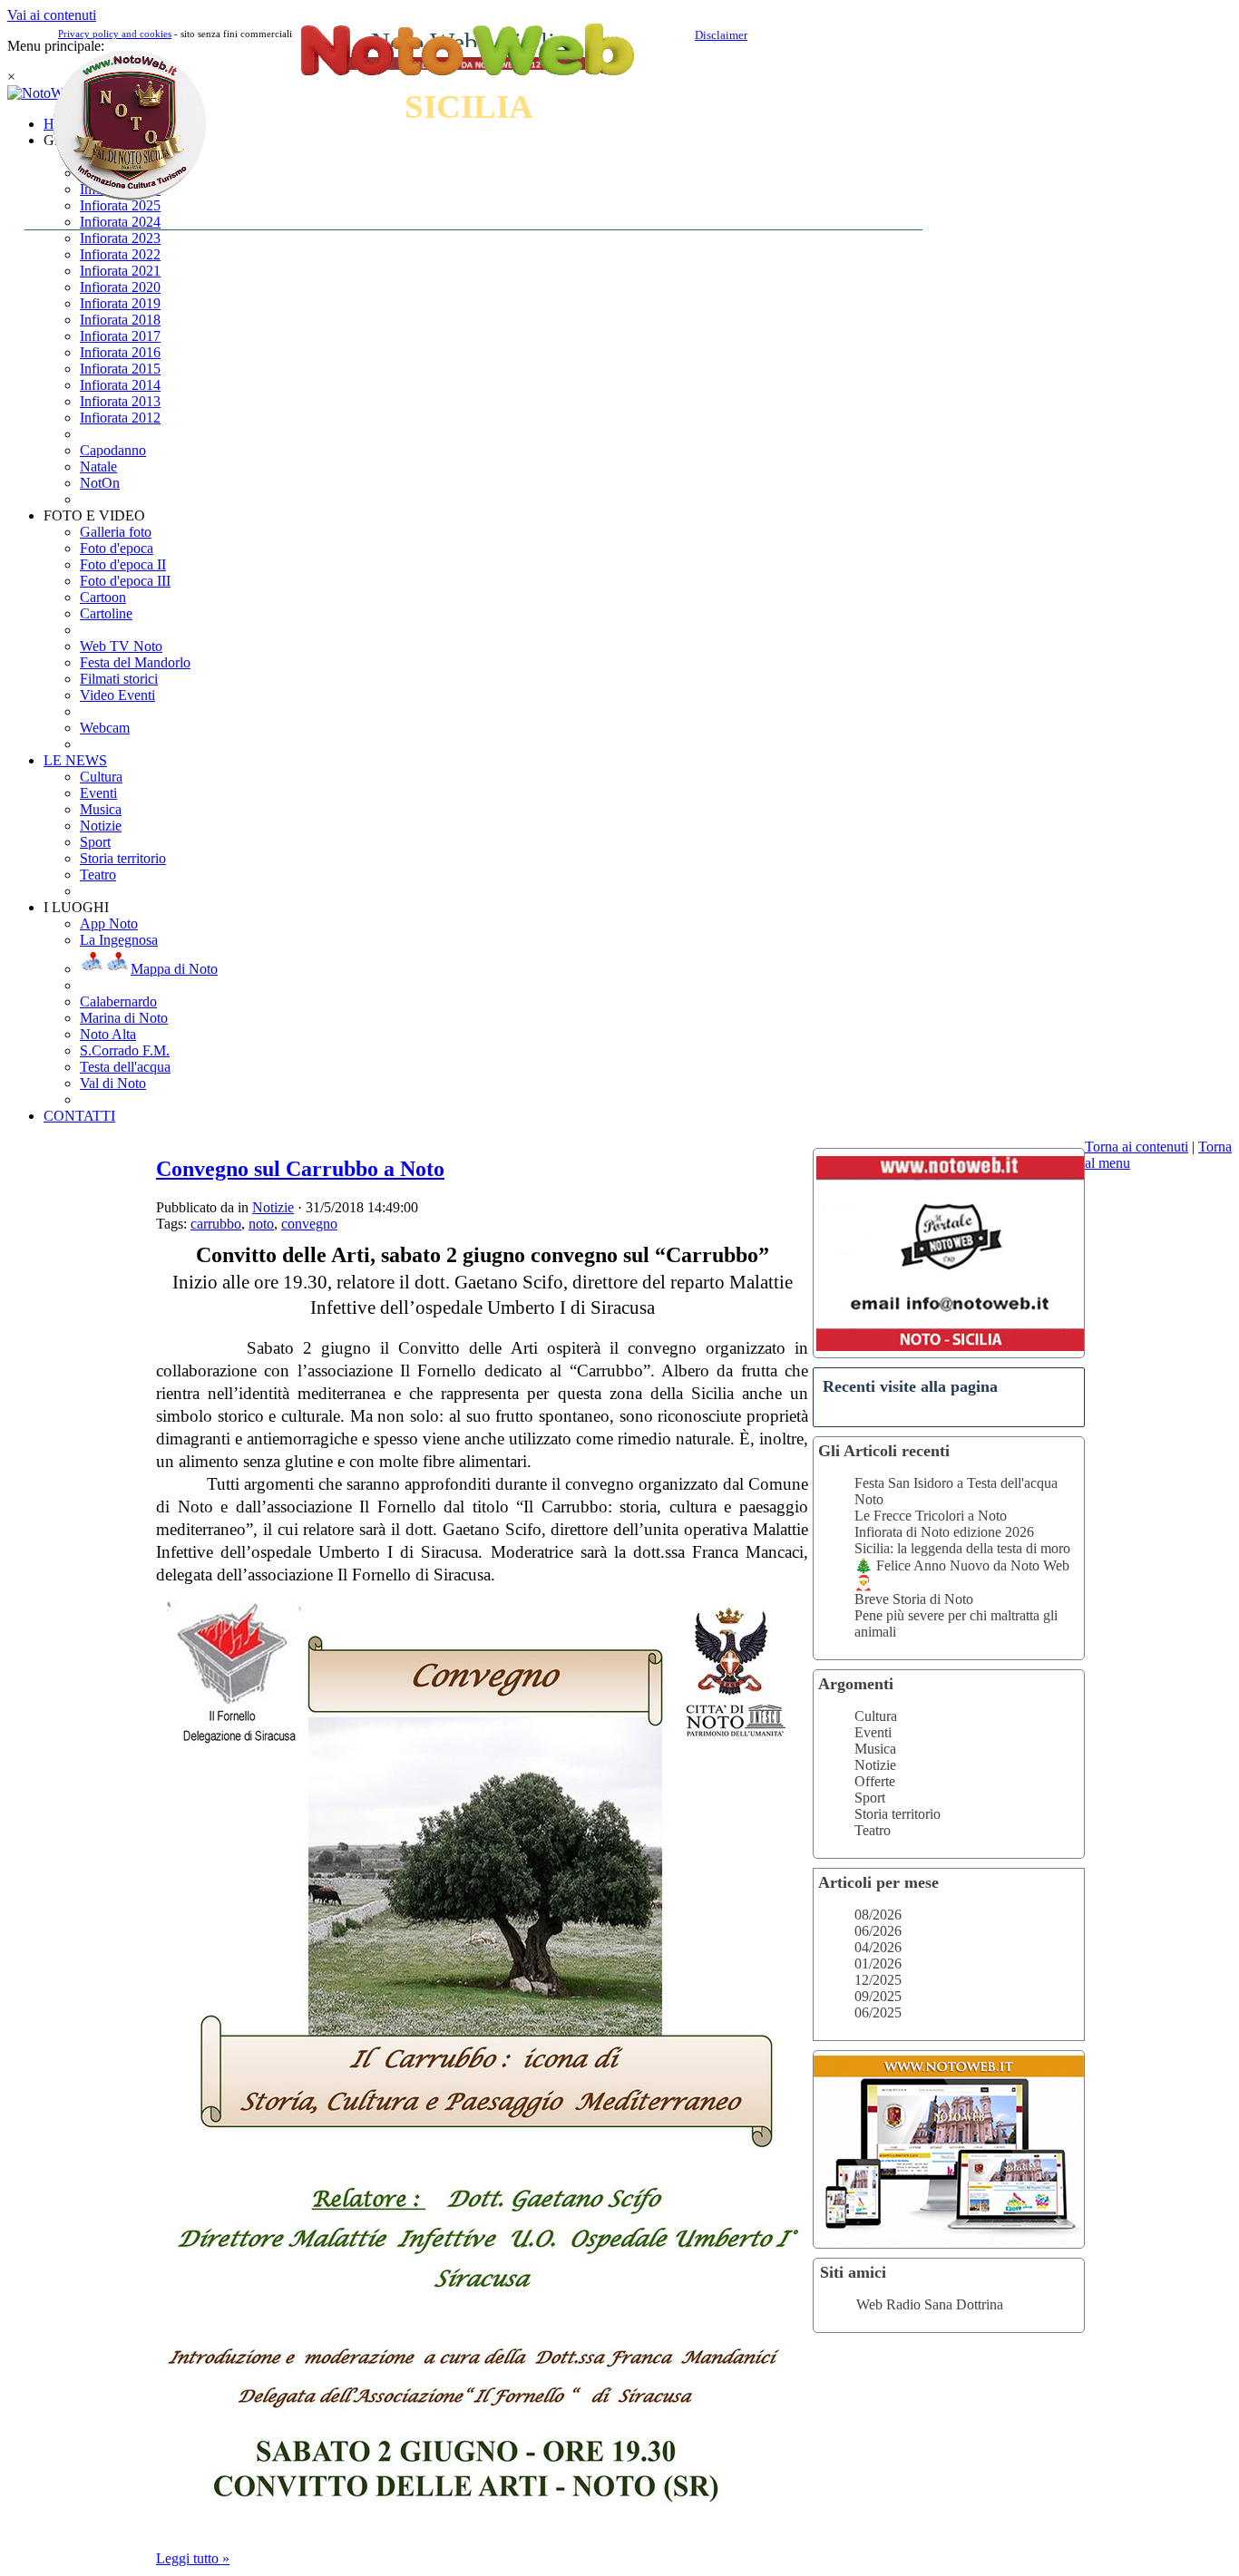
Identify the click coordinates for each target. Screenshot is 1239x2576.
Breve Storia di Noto (914, 1599)
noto (261, 1224)
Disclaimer (721, 35)
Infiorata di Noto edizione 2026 (944, 1532)
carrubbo (216, 1224)
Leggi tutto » (193, 2558)
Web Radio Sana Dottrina (930, 2304)
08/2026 (878, 1915)
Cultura (876, 1716)
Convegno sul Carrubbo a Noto (300, 1169)
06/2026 (878, 1931)
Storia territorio (898, 1814)
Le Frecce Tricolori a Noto (931, 1516)
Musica (875, 1749)
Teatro (873, 1830)
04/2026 (878, 1947)
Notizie (875, 1765)
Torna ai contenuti (1137, 1147)
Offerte (875, 1781)
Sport (870, 1798)
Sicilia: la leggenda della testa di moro (962, 1548)
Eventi (873, 1732)
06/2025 (878, 2012)
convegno (309, 1224)
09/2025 (878, 1996)
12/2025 (878, 1980)
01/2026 (878, 1964)
